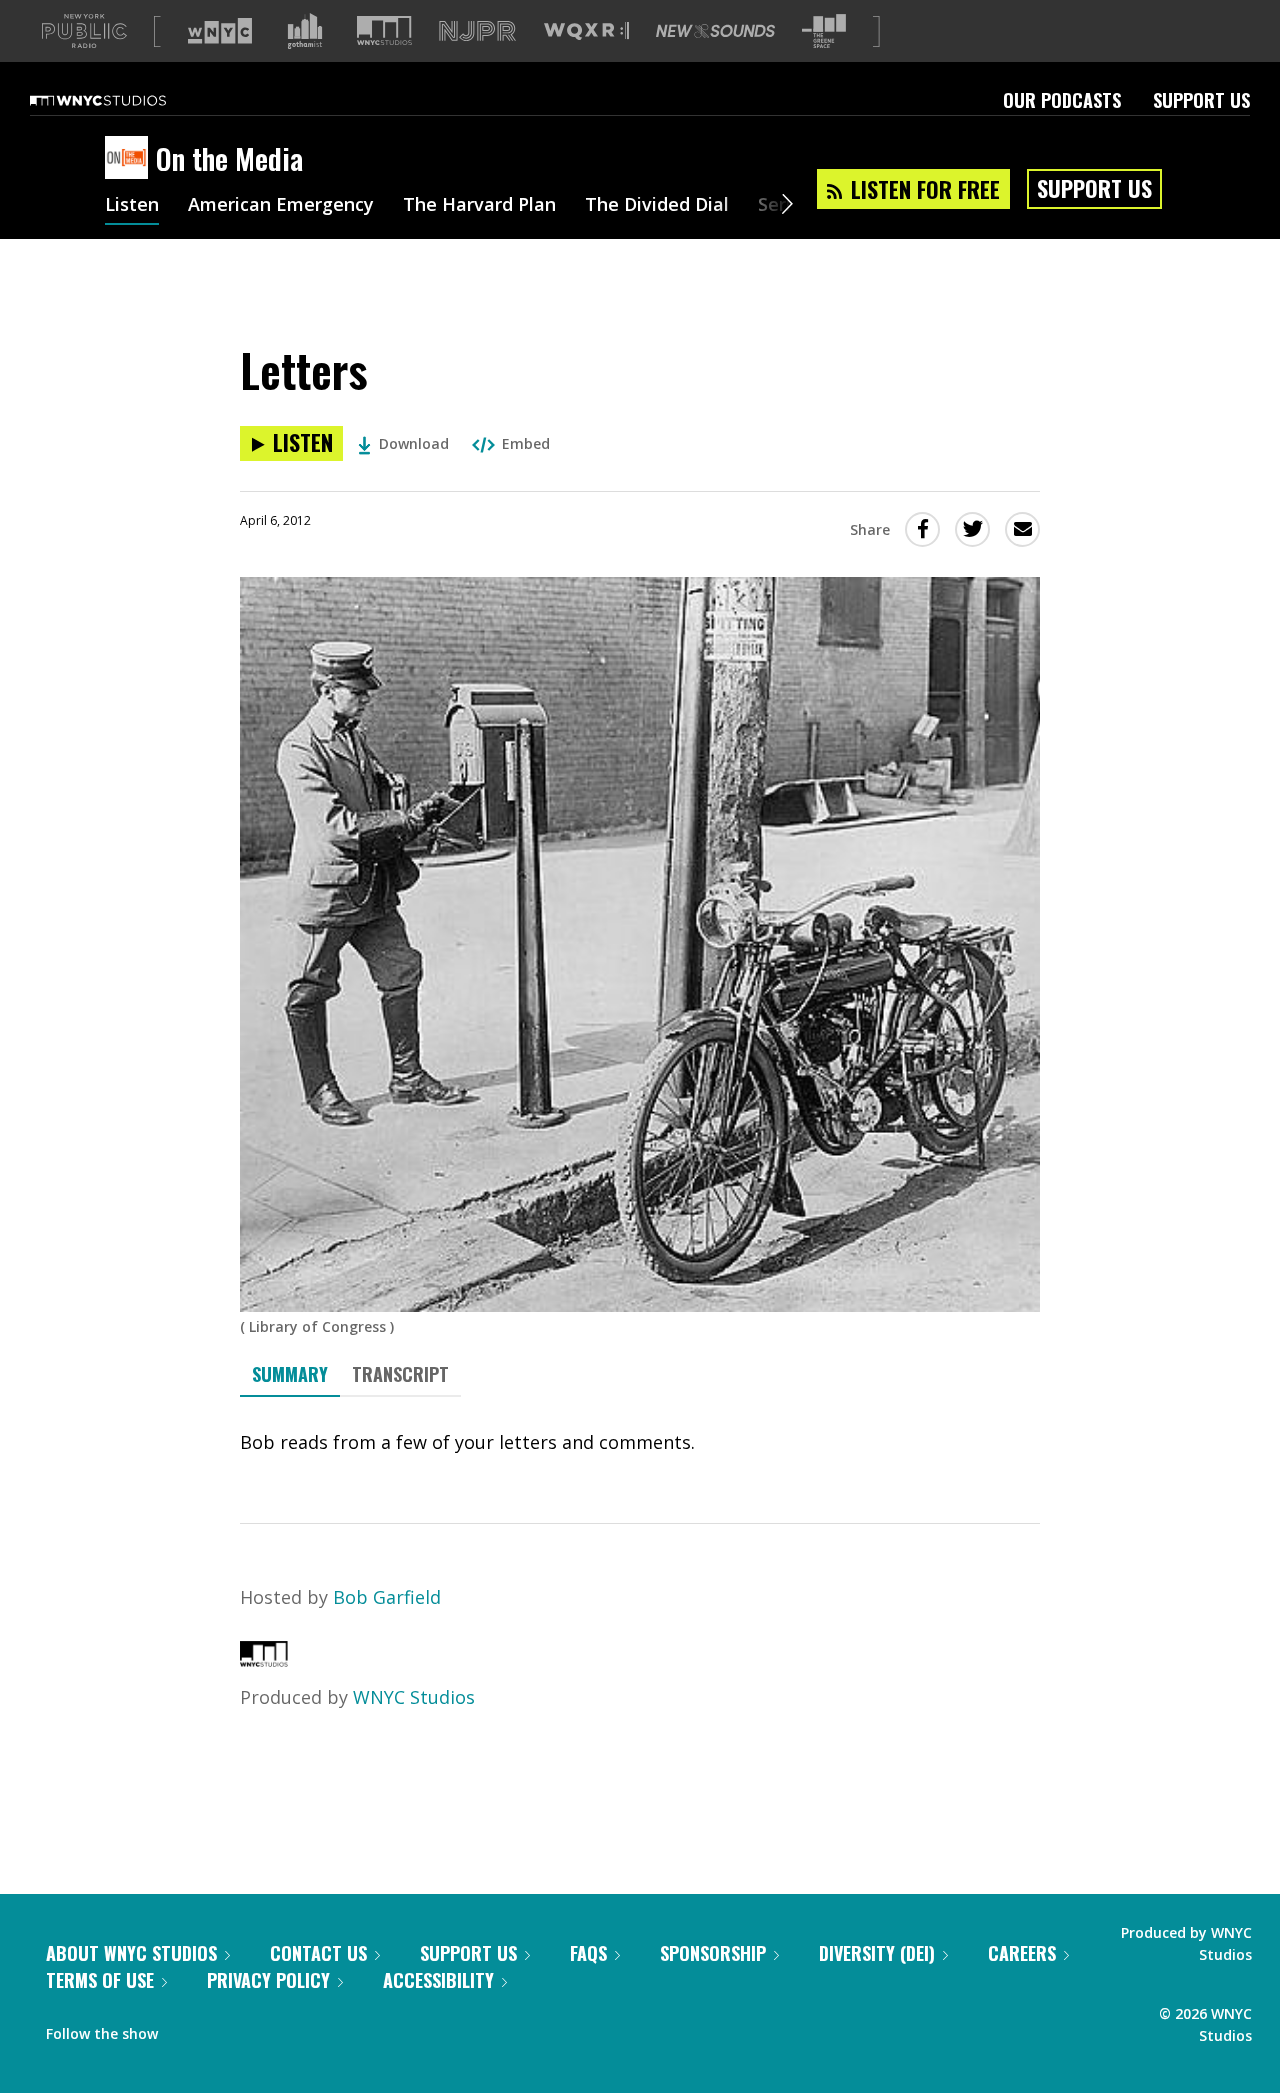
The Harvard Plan (479, 206)
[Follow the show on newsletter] (264, 2029)
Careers (1022, 1953)
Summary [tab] (290, 1374)
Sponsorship (713, 1953)
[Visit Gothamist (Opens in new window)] (305, 31)
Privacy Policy (268, 1980)
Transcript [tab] (400, 1374)
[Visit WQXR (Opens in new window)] (586, 31)
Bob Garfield (387, 1597)
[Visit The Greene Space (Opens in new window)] (824, 31)
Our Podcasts (1062, 100)
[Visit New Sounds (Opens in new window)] (715, 31)
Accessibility (438, 1980)
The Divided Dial (657, 206)
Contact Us (318, 1953)
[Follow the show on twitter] (226, 2029)
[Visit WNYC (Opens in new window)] (220, 31)
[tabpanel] (640, 1442)
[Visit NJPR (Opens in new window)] (477, 31)
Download (414, 443)
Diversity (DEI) (877, 1953)
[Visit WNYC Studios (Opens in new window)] (384, 30)
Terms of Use (100, 1980)
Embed (526, 443)
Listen (132, 206)
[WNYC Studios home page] (123, 100)
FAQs (588, 1953)
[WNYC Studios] (264, 1660)
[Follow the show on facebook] (187, 2029)
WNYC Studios (414, 1697)
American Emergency (281, 206)
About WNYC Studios (131, 1953)
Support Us (1201, 100)
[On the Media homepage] (130, 159)
